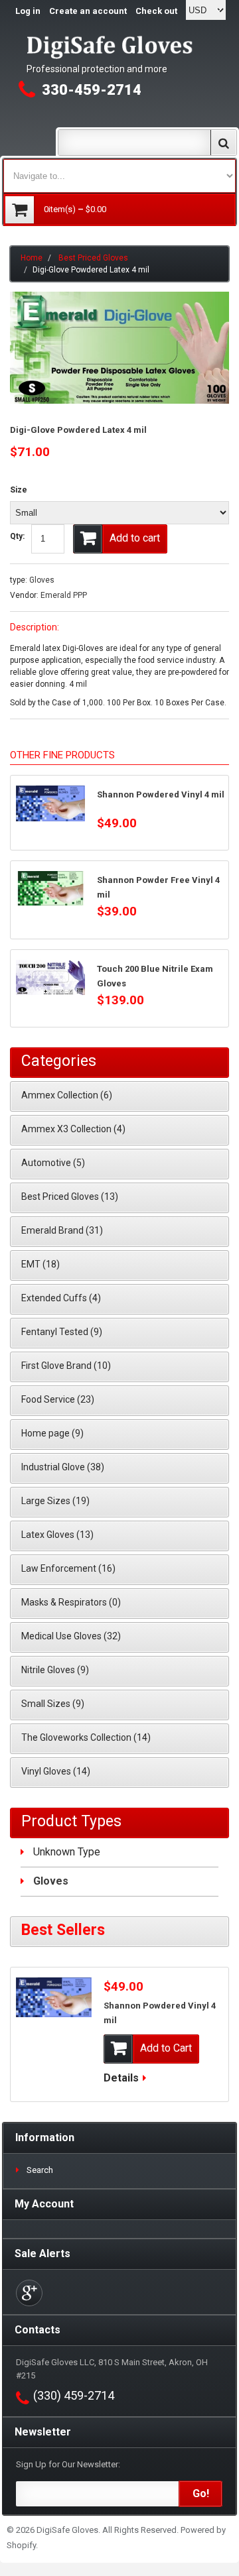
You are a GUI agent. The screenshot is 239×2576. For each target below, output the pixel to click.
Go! (201, 2493)
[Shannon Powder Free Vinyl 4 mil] (50, 888)
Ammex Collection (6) (67, 1095)
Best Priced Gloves (93, 258)
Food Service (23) (58, 1399)
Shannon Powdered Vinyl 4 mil (161, 794)
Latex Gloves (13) (57, 1535)
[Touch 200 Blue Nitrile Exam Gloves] (50, 977)
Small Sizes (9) (53, 1704)
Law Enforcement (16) (68, 1568)
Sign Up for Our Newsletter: (68, 2464)
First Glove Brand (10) (66, 1366)
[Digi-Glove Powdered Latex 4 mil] (119, 298)
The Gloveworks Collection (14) (86, 1737)
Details (121, 2078)
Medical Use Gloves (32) (71, 1636)
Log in (28, 11)
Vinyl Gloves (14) (56, 1771)
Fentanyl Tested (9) (62, 1332)
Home (32, 258)
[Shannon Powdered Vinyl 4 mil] (50, 804)
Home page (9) (52, 1433)
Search (40, 2170)
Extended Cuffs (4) (61, 1298)
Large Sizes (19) (55, 1501)
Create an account (88, 11)
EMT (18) (40, 1264)
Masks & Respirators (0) (71, 1602)
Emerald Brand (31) (62, 1230)
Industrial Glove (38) (63, 1467)
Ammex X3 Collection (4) (73, 1129)
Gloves (42, 580)
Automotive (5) (53, 1163)
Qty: (17, 536)
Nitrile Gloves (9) (55, 1670)
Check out (156, 11)
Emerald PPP (64, 595)
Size (19, 490)
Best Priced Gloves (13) (70, 1197)
